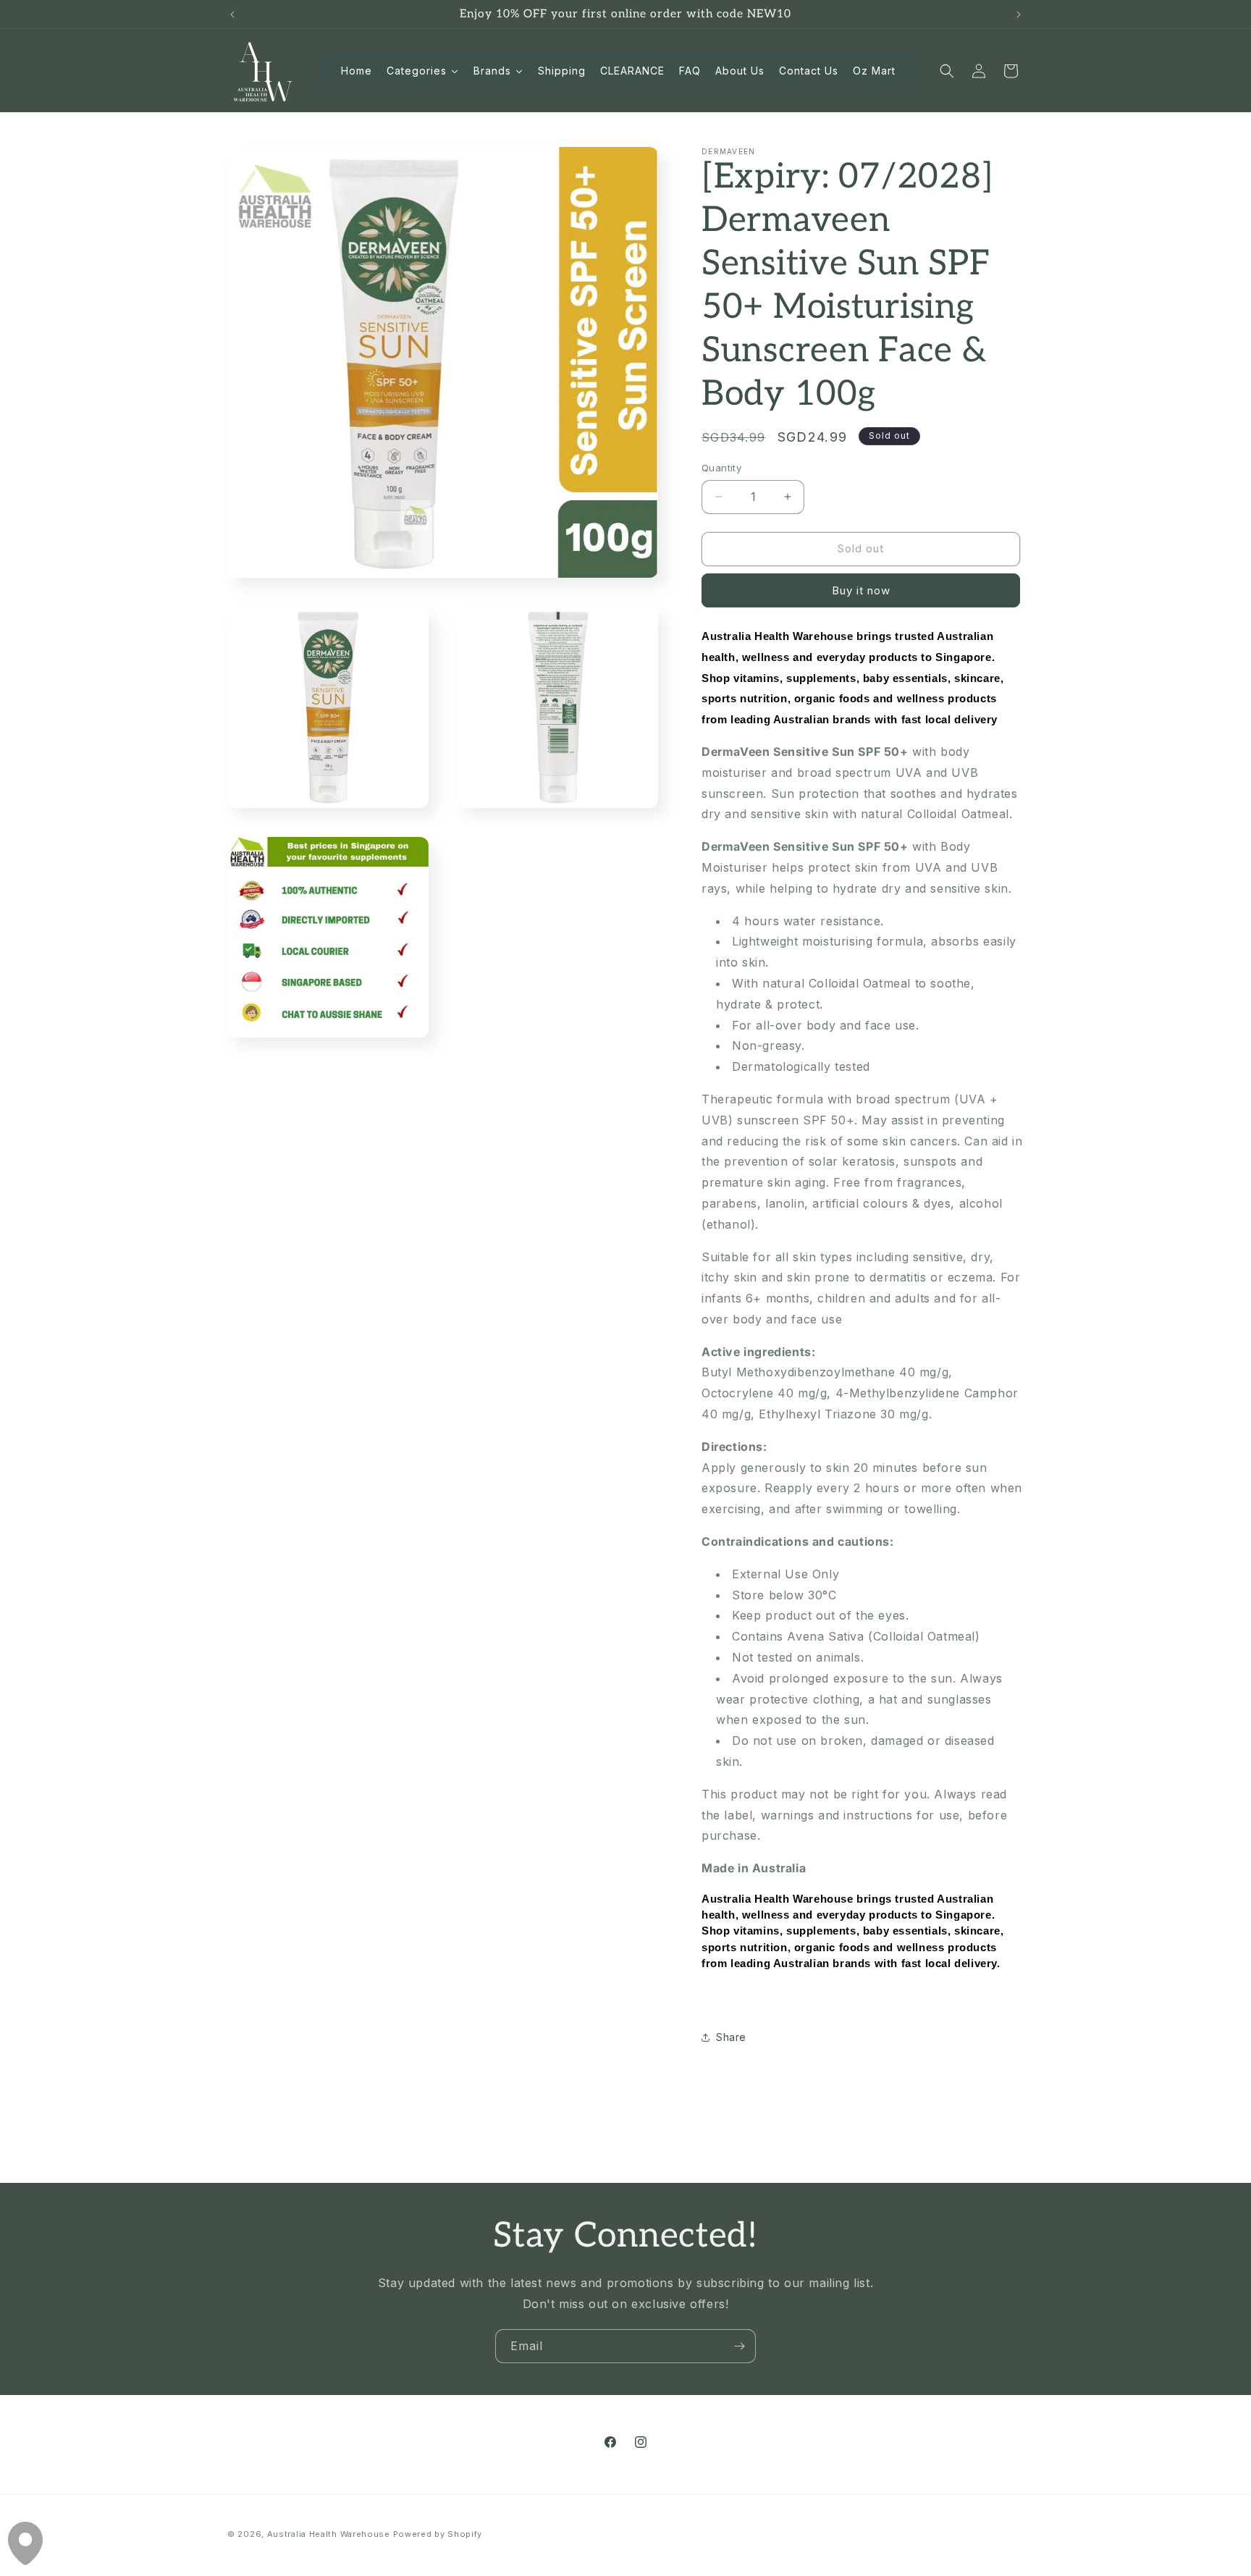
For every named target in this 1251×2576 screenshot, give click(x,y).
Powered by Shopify (438, 2534)
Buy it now (861, 590)
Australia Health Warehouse (329, 2534)
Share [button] (731, 2037)
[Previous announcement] (232, 14)
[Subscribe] (739, 2346)
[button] (947, 71)
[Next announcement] (1019, 14)
